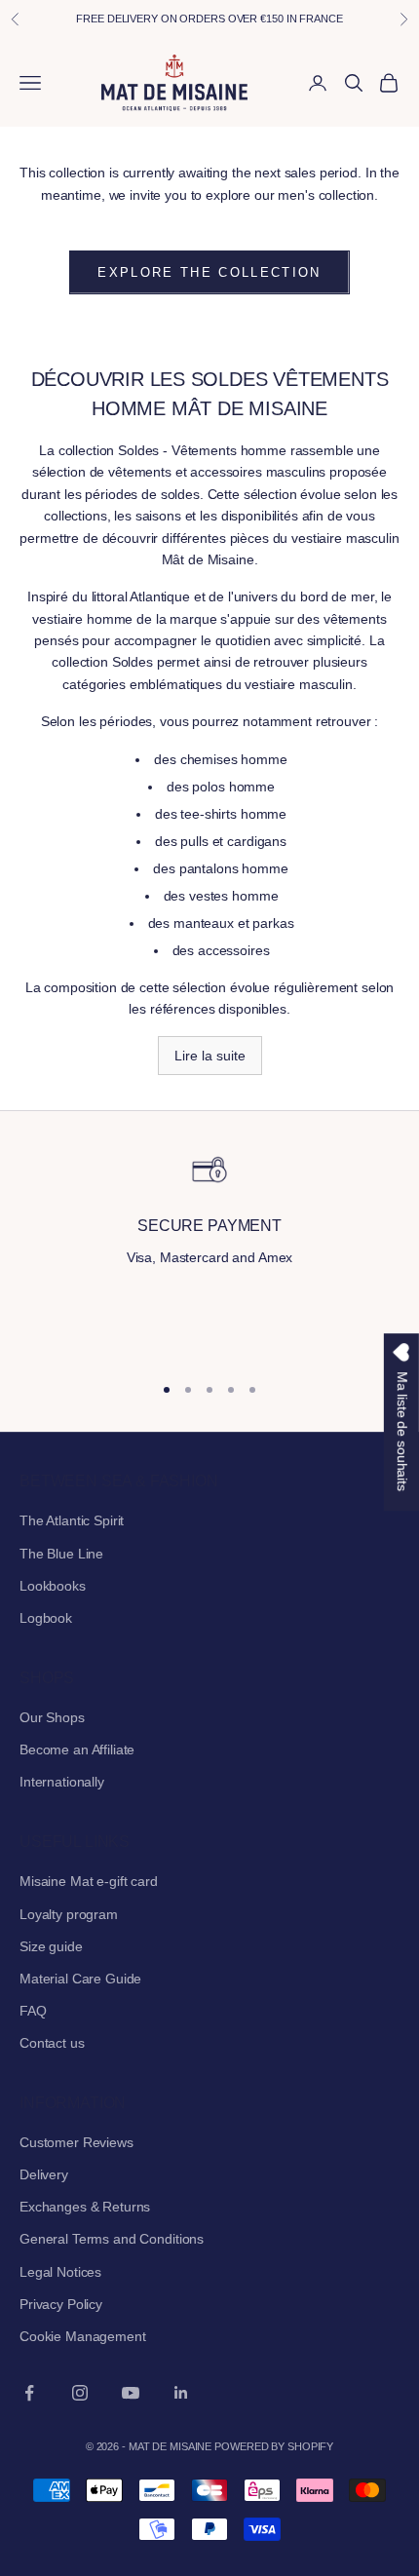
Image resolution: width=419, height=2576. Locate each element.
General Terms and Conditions (112, 2239)
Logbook (46, 1618)
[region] (209, 1253)
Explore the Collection (209, 272)
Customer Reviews (76, 2142)
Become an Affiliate (77, 1749)
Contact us (52, 2043)
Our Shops (52, 1717)
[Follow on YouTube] (131, 2393)
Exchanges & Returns (85, 2207)
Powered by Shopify (274, 2446)
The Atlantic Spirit (72, 1520)
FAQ (33, 2011)
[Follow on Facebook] (29, 2393)
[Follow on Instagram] (80, 2393)
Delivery (44, 2174)
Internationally (62, 1782)
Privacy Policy (61, 2304)
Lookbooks (53, 1586)
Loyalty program (69, 1914)
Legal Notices (60, 2272)
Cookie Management (83, 2336)
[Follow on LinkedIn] (181, 2393)
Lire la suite (210, 1056)
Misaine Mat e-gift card (89, 1881)
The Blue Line (61, 1554)
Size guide (51, 1946)
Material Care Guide (80, 1979)
